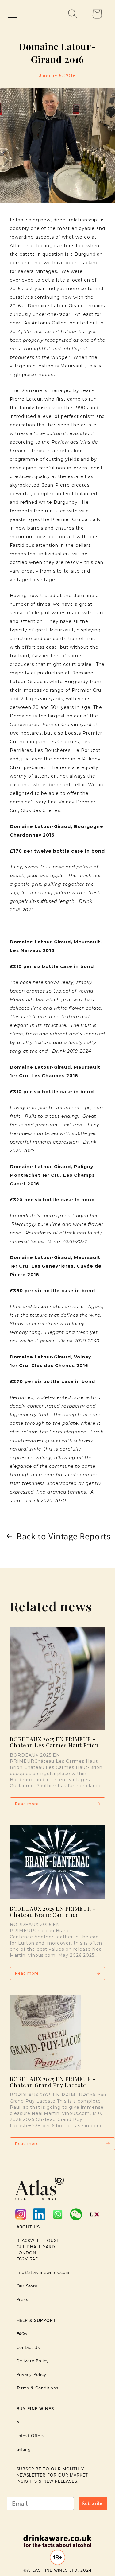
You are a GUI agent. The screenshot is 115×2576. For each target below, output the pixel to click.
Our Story (27, 2286)
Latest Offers (31, 2436)
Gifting (24, 2449)
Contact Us (29, 2347)
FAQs (22, 2334)
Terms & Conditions (38, 2388)
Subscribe (93, 2504)
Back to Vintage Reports (64, 1536)
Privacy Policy (31, 2374)
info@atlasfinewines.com (43, 2273)
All (19, 2422)
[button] (12, 14)
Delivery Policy (33, 2361)
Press (23, 2300)
